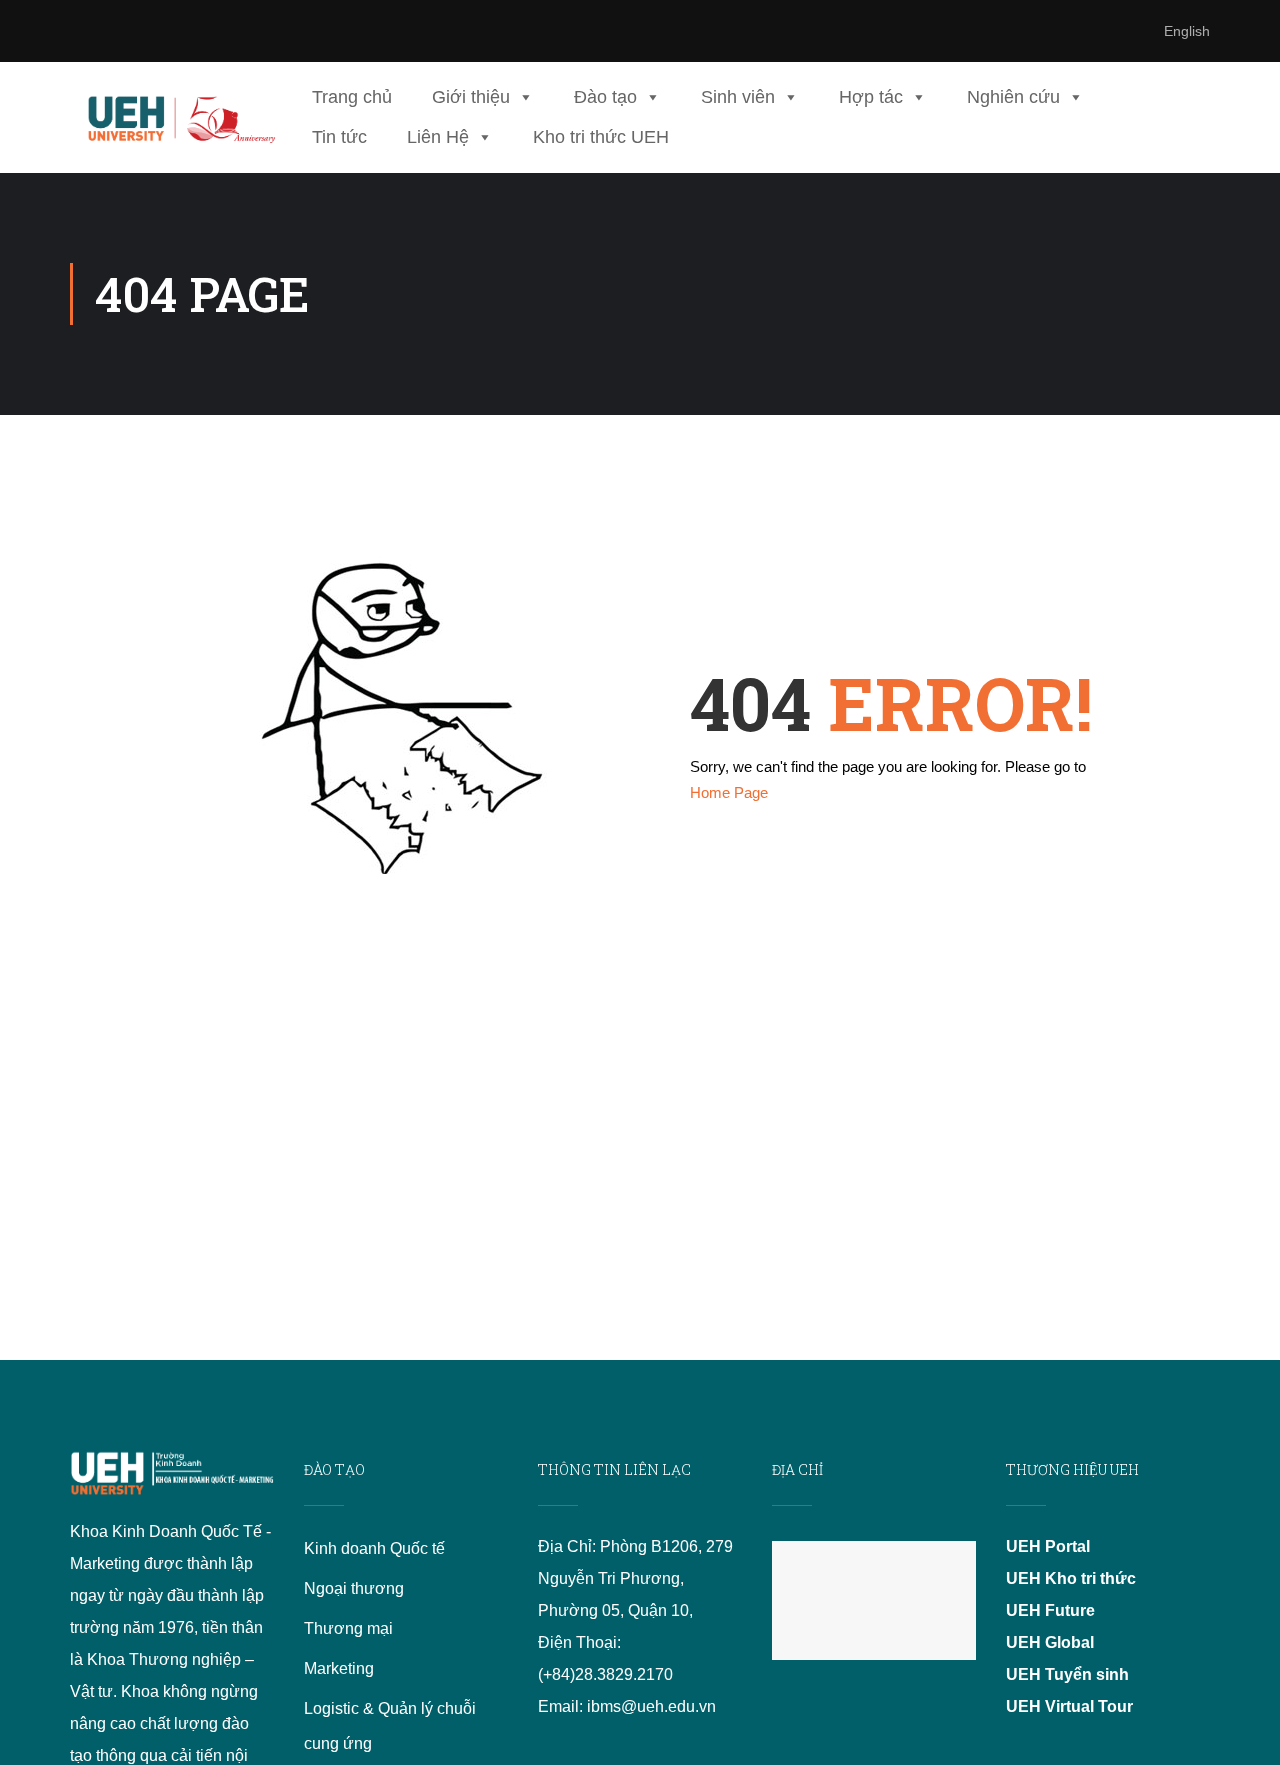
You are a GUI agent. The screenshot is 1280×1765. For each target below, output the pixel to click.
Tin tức (339, 137)
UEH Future (1050, 1610)
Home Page (729, 792)
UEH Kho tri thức (1071, 1578)
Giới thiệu (471, 97)
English (1187, 31)
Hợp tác (871, 97)
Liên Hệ (438, 137)
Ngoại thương (354, 1588)
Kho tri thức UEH (601, 137)
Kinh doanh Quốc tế (374, 1548)
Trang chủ (352, 97)
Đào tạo (605, 97)
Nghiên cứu (1013, 97)
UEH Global (1050, 1642)
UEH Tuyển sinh (1067, 1674)
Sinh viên (738, 97)
